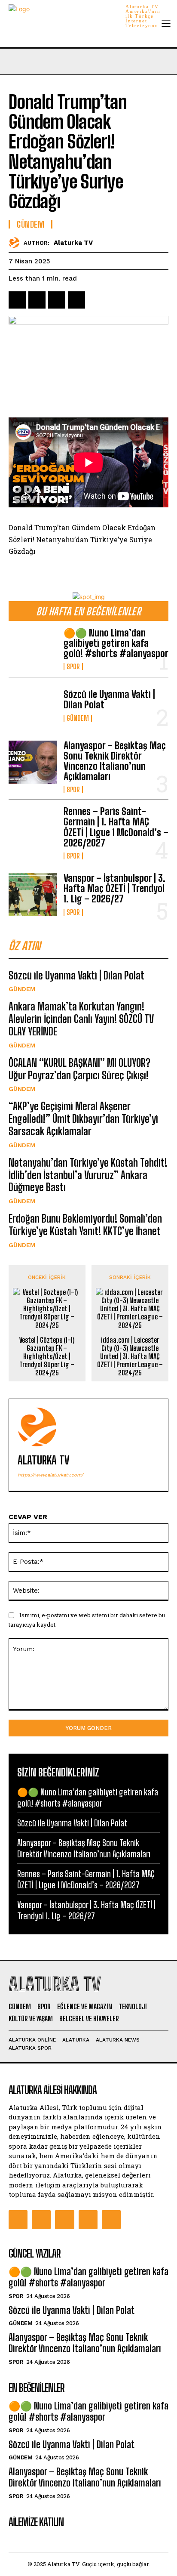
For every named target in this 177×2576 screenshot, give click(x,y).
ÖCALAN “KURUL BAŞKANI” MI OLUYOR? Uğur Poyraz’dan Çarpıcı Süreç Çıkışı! (79, 1069)
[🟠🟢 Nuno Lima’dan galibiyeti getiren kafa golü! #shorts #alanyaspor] (33, 649)
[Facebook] (17, 300)
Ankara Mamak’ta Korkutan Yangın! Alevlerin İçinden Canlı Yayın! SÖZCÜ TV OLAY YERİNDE (81, 1019)
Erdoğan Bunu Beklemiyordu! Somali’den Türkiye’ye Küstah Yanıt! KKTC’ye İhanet (85, 1225)
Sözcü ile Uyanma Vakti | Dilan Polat (109, 700)
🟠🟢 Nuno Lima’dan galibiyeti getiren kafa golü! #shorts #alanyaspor (116, 643)
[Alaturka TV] (16, 242)
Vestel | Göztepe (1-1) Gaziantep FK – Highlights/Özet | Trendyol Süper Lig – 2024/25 (47, 1356)
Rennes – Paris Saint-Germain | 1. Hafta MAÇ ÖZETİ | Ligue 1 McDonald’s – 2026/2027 (116, 827)
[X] (37, 300)
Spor (73, 667)
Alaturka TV (73, 243)
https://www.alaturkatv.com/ (50, 1475)
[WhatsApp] (76, 300)
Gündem (78, 718)
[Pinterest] (57, 300)
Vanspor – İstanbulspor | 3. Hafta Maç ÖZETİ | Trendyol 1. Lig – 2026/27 (114, 888)
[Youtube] (111, 2220)
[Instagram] (41, 2220)
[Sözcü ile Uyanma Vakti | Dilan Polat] (33, 705)
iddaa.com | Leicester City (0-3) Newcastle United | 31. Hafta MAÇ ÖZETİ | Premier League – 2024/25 (130, 1356)
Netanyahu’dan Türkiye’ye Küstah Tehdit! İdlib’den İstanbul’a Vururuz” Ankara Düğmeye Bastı (88, 1175)
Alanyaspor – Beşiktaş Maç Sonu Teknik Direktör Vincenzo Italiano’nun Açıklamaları (115, 761)
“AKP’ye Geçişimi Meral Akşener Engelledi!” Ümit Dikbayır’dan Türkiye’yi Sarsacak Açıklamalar (83, 1119)
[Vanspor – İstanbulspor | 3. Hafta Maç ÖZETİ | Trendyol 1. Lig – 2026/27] (33, 894)
